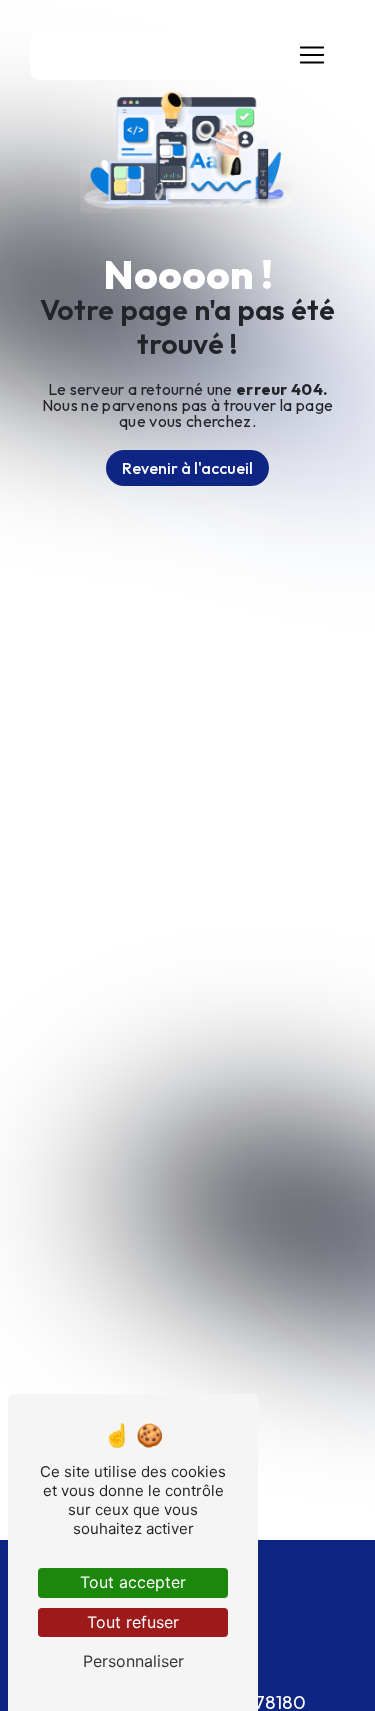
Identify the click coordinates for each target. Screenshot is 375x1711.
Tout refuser (133, 1622)
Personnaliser (133, 1661)
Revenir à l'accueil (187, 468)
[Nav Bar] (312, 55)
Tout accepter (133, 1582)
